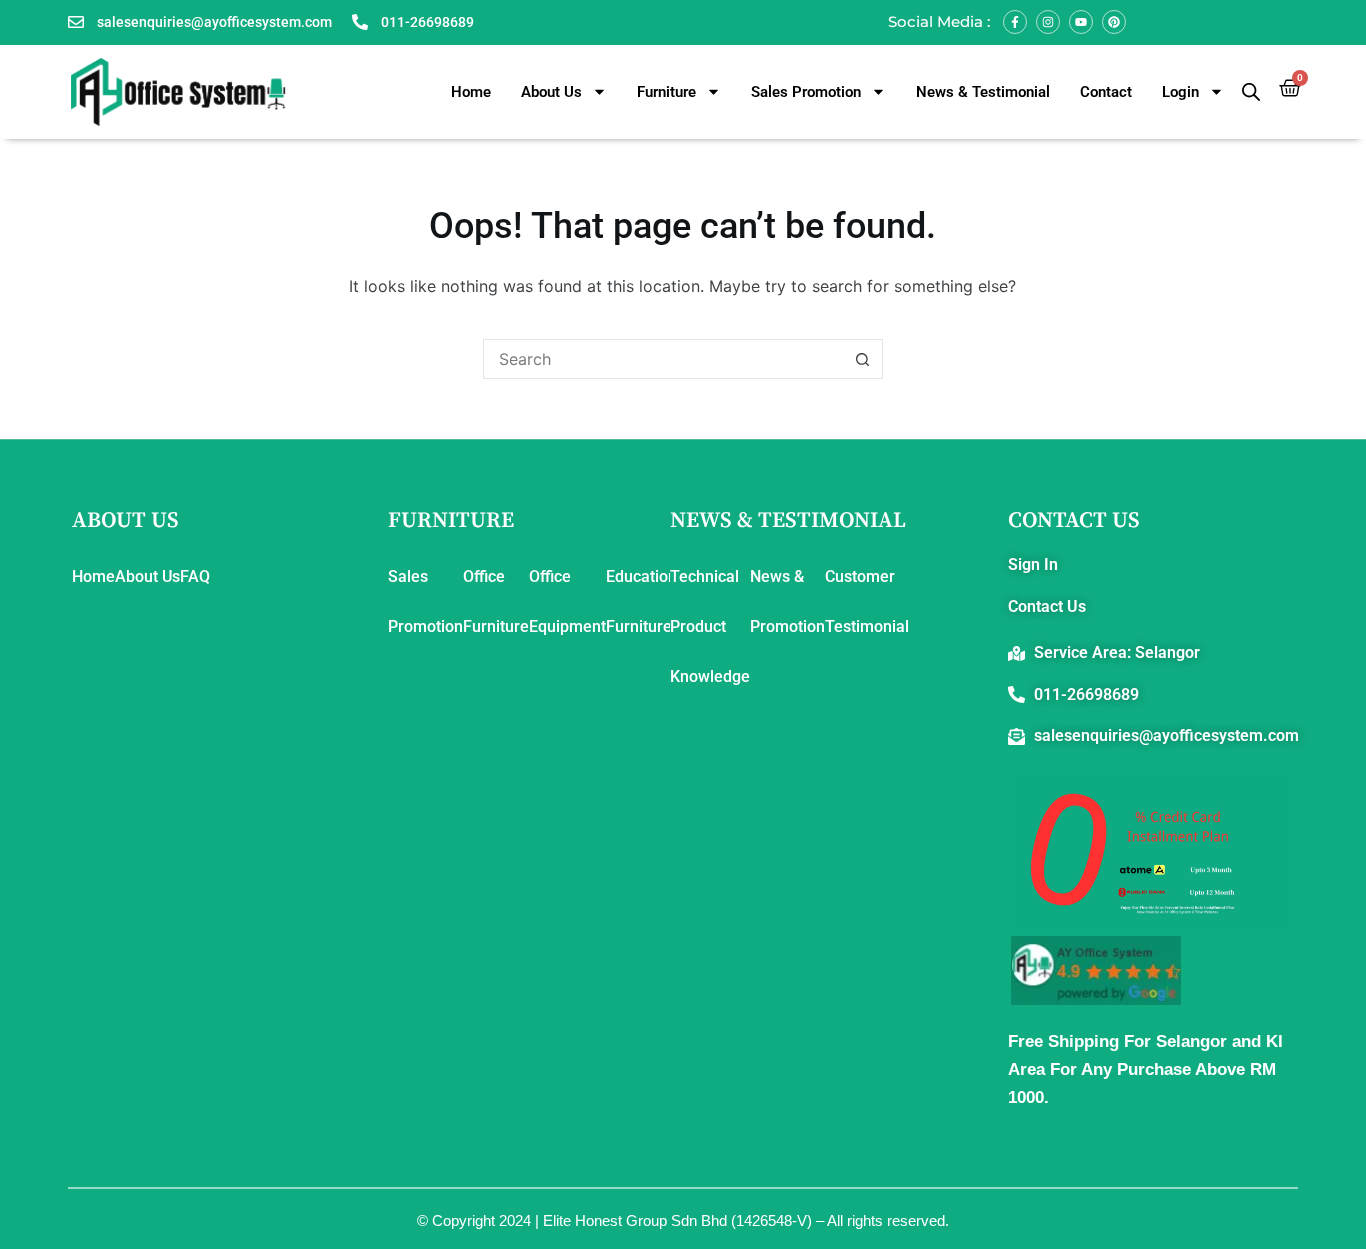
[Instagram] (1048, 22)
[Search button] (863, 359)
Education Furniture (641, 601)
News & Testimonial (983, 92)
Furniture (666, 92)
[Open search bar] (1251, 91)
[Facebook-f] (1015, 22)
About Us (551, 92)
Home (471, 92)
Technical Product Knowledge (710, 626)
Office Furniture (496, 601)
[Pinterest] (1114, 22)
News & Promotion (787, 601)
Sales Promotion (806, 92)
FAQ (195, 576)
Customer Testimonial (867, 601)
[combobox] (664, 359)
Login (1180, 92)
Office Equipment (567, 601)
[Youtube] (1081, 22)
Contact (1106, 92)
